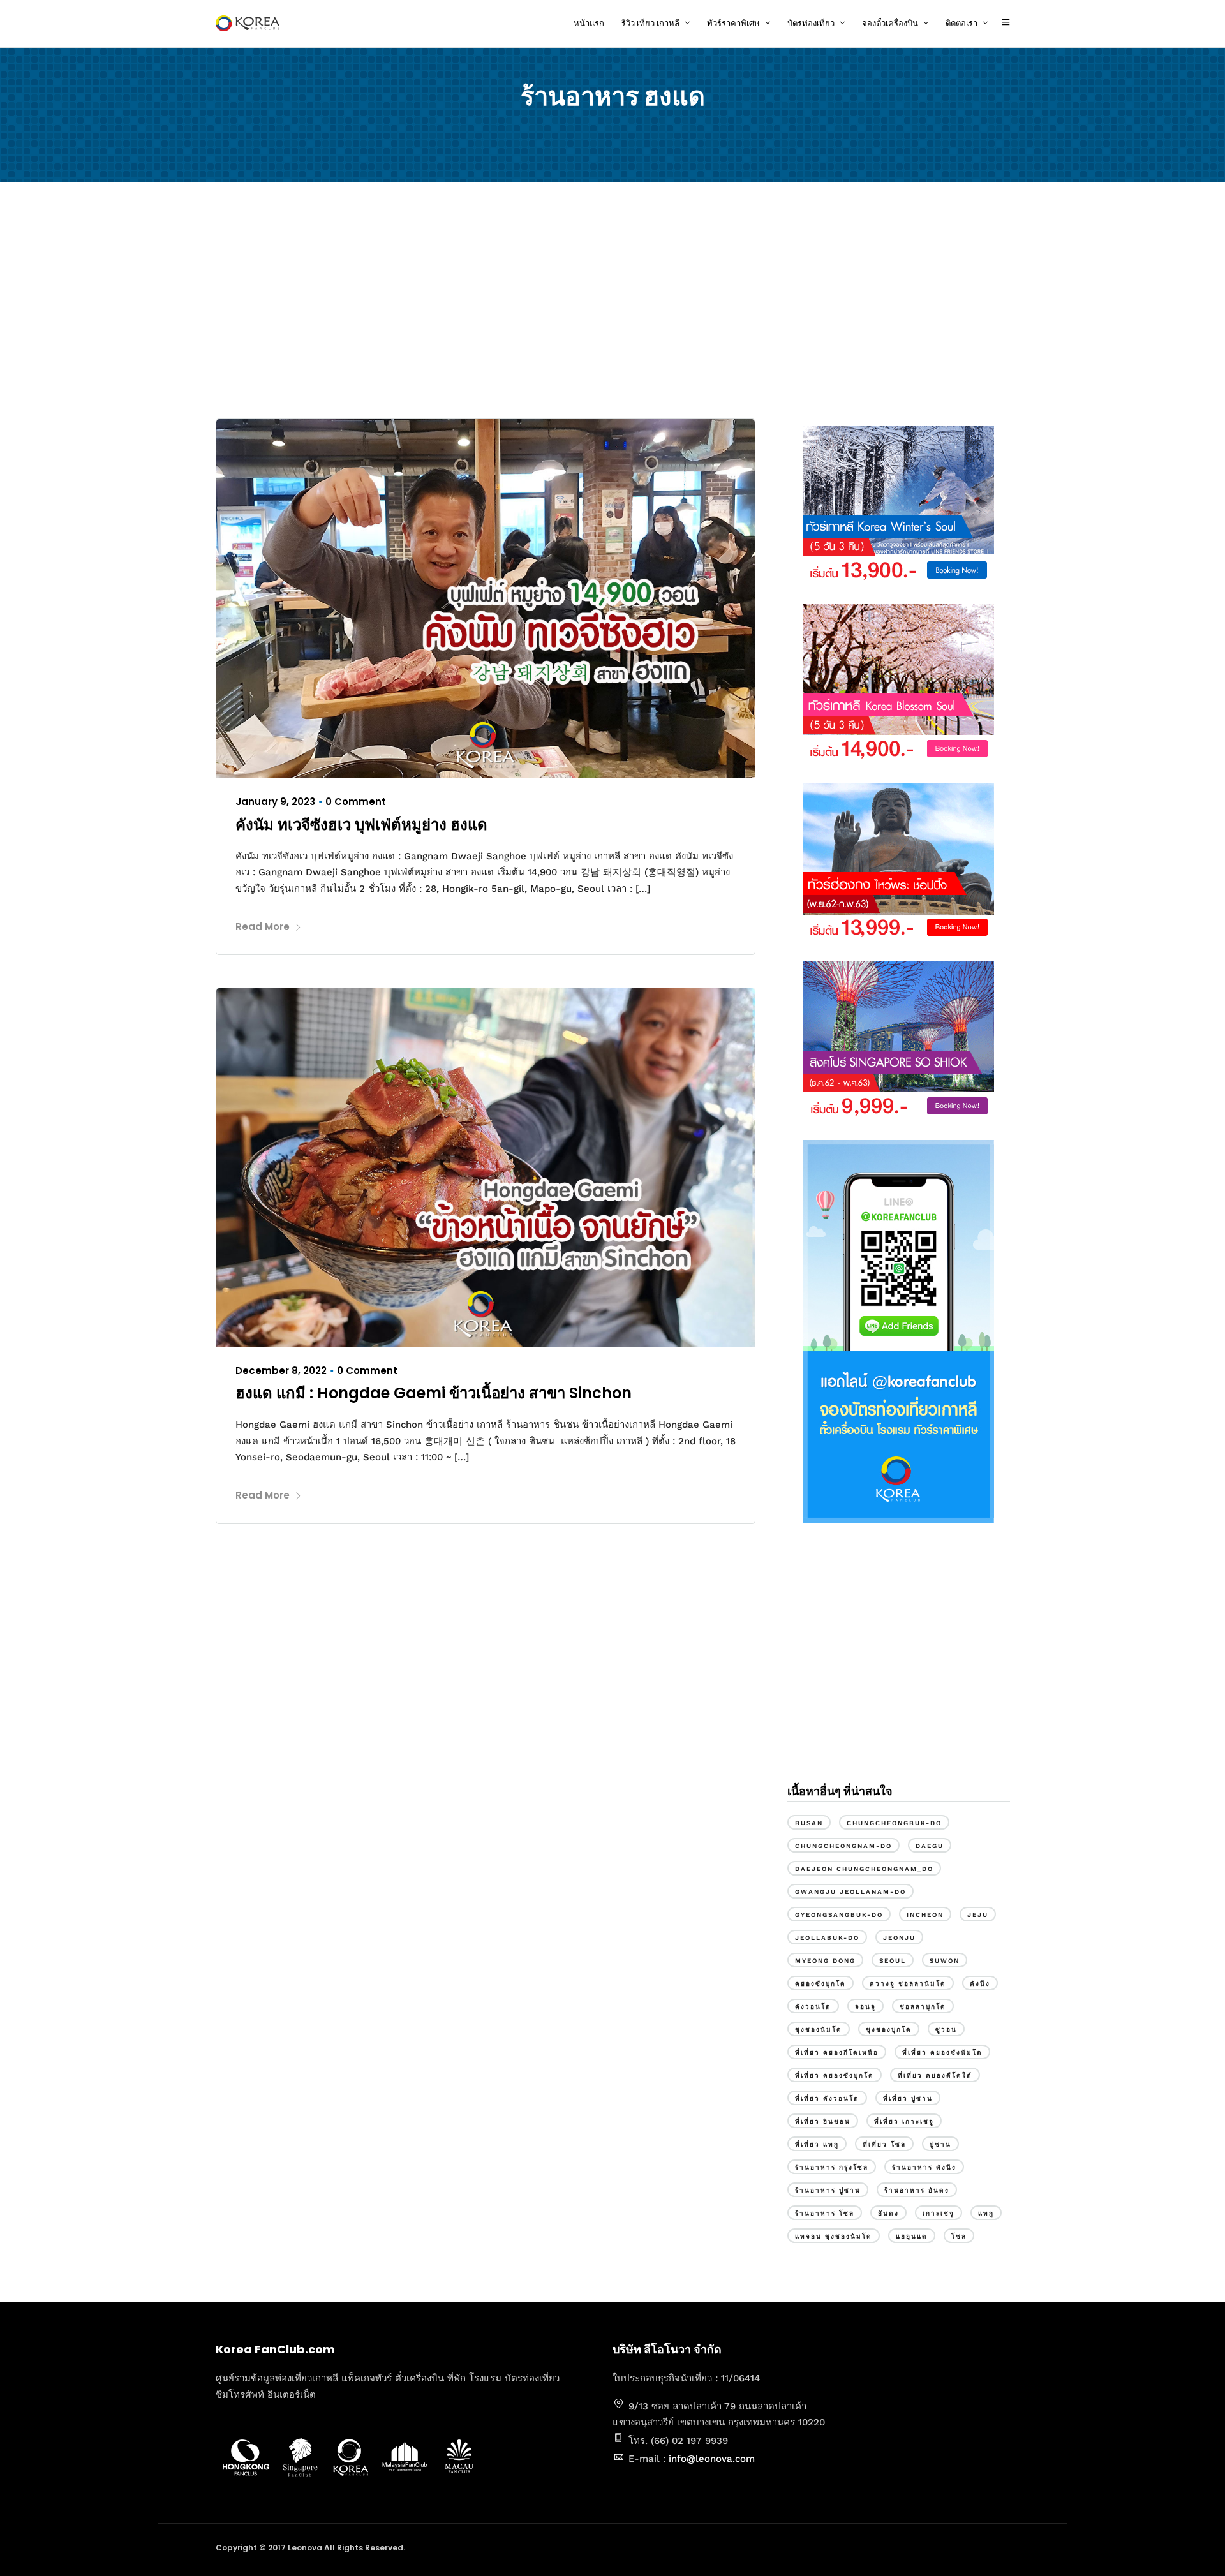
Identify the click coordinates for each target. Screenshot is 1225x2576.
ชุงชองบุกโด (889, 2030)
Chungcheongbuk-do (894, 1823)
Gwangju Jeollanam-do (850, 1892)
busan (809, 1823)
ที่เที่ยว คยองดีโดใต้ (935, 2076)
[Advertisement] (612, 304)
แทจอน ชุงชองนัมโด (834, 2236)
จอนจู (865, 2007)
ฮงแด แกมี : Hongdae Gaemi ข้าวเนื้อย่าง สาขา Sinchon (434, 1393)
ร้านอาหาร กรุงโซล (832, 2167)
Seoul (893, 1961)
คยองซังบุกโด (820, 1984)
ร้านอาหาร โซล (825, 2213)
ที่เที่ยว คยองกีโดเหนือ (837, 2053)
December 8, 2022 (281, 1371)
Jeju (978, 1915)
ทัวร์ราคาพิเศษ (733, 23)
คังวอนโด (813, 2007)
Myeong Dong (825, 1961)
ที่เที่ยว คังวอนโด (827, 2099)
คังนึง (980, 1984)
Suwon (945, 1961)
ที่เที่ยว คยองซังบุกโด (835, 2076)
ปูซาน (940, 2144)
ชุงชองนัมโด (819, 2030)
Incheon (925, 1915)
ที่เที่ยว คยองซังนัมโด (942, 2053)
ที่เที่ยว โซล (884, 2144)
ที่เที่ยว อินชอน (823, 2121)
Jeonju (899, 1938)
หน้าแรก (589, 23)
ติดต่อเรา (961, 23)
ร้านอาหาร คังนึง (924, 2167)
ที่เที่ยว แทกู (817, 2144)
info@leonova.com (712, 2459)
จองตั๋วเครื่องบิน (890, 23)
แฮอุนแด (912, 2236)
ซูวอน (946, 2030)
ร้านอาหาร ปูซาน (828, 2190)
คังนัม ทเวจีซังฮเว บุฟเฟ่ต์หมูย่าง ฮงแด (361, 825)
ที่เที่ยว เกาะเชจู (904, 2121)
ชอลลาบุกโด (923, 2007)
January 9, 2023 (275, 802)
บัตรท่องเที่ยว (811, 23)
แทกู (986, 2213)
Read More (263, 927)
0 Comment (356, 802)
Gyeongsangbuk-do (839, 1915)
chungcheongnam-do (843, 1846)
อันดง (888, 2213)
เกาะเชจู (939, 2213)
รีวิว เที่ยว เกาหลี (650, 23)
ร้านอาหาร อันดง (917, 2190)
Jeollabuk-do (827, 1938)
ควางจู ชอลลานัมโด (908, 1984)
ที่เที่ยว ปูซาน (908, 2099)
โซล (959, 2236)
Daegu (930, 1846)
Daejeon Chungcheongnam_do (864, 1869)
